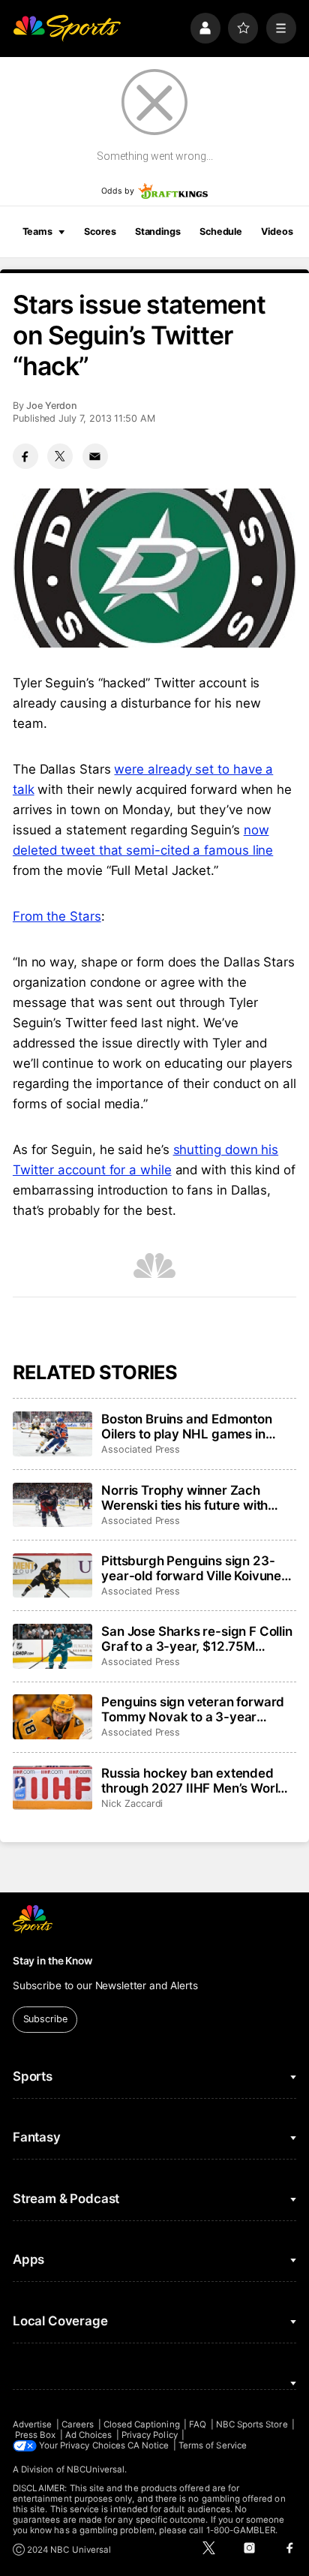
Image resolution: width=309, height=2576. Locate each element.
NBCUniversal (96, 2469)
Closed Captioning (142, 2424)
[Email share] (95, 456)
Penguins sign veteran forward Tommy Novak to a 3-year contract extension (193, 1709)
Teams (37, 231)
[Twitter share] (60, 456)
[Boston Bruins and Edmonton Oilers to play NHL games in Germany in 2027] (52, 1434)
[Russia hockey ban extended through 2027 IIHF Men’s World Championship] (52, 1788)
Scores (100, 231)
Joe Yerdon (52, 406)
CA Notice (148, 2445)
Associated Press (141, 1449)
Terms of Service (213, 2445)
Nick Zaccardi (132, 1804)
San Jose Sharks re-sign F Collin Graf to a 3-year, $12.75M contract (197, 1639)
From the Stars (57, 916)
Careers (78, 2424)
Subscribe (45, 2019)
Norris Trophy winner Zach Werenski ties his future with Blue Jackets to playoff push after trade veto (185, 1498)
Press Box (36, 2435)
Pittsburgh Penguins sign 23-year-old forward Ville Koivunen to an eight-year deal (195, 1568)
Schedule (221, 231)
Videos (277, 231)
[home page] (67, 28)
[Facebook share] (25, 456)
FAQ (198, 2424)
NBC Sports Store (252, 2424)
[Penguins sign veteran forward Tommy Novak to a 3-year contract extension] (52, 1717)
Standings (158, 231)
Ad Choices (89, 2435)
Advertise (33, 2424)
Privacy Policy (150, 2435)
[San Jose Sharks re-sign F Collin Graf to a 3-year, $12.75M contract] (52, 1646)
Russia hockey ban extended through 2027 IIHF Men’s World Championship (193, 1781)
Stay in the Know (52, 1961)
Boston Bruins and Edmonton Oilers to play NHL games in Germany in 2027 (187, 1426)
